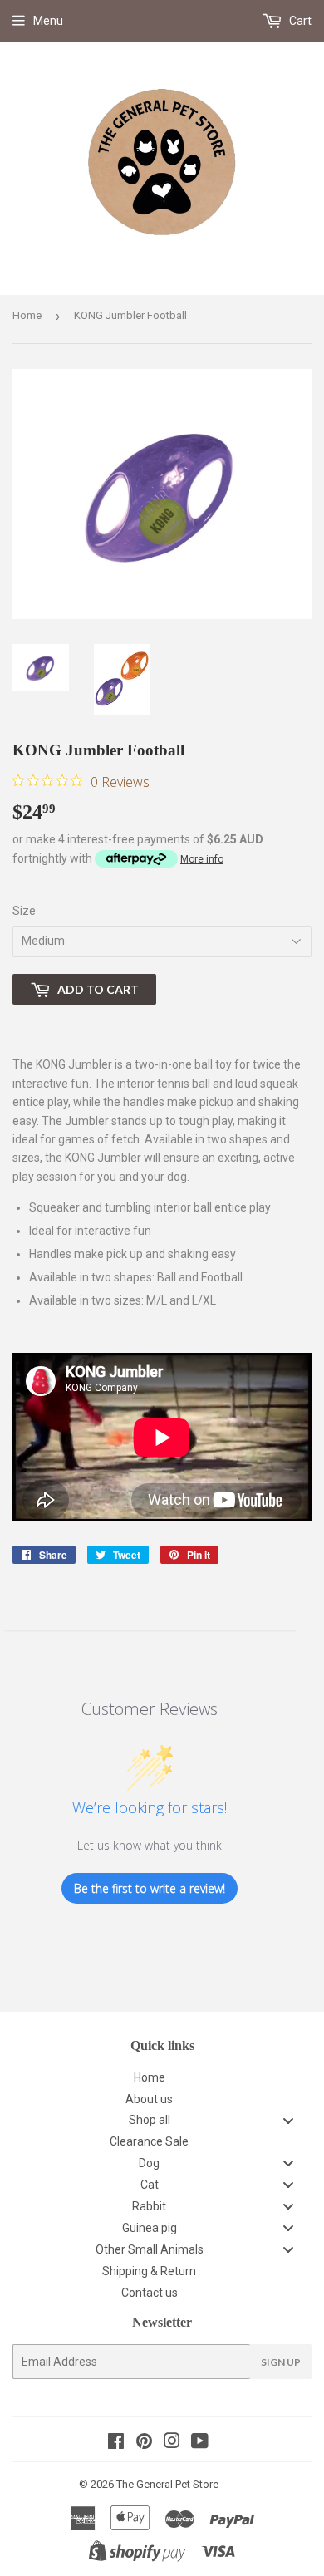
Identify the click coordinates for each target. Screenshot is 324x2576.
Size (24, 911)
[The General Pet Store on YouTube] (200, 2443)
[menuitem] (162, 2077)
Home (27, 315)
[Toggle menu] (288, 2120)
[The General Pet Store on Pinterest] (144, 2443)
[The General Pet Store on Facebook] (116, 2443)
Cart (299, 21)
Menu (48, 21)
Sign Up (281, 2362)
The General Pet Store (167, 2484)
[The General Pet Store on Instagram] (172, 2443)
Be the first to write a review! (150, 1888)
